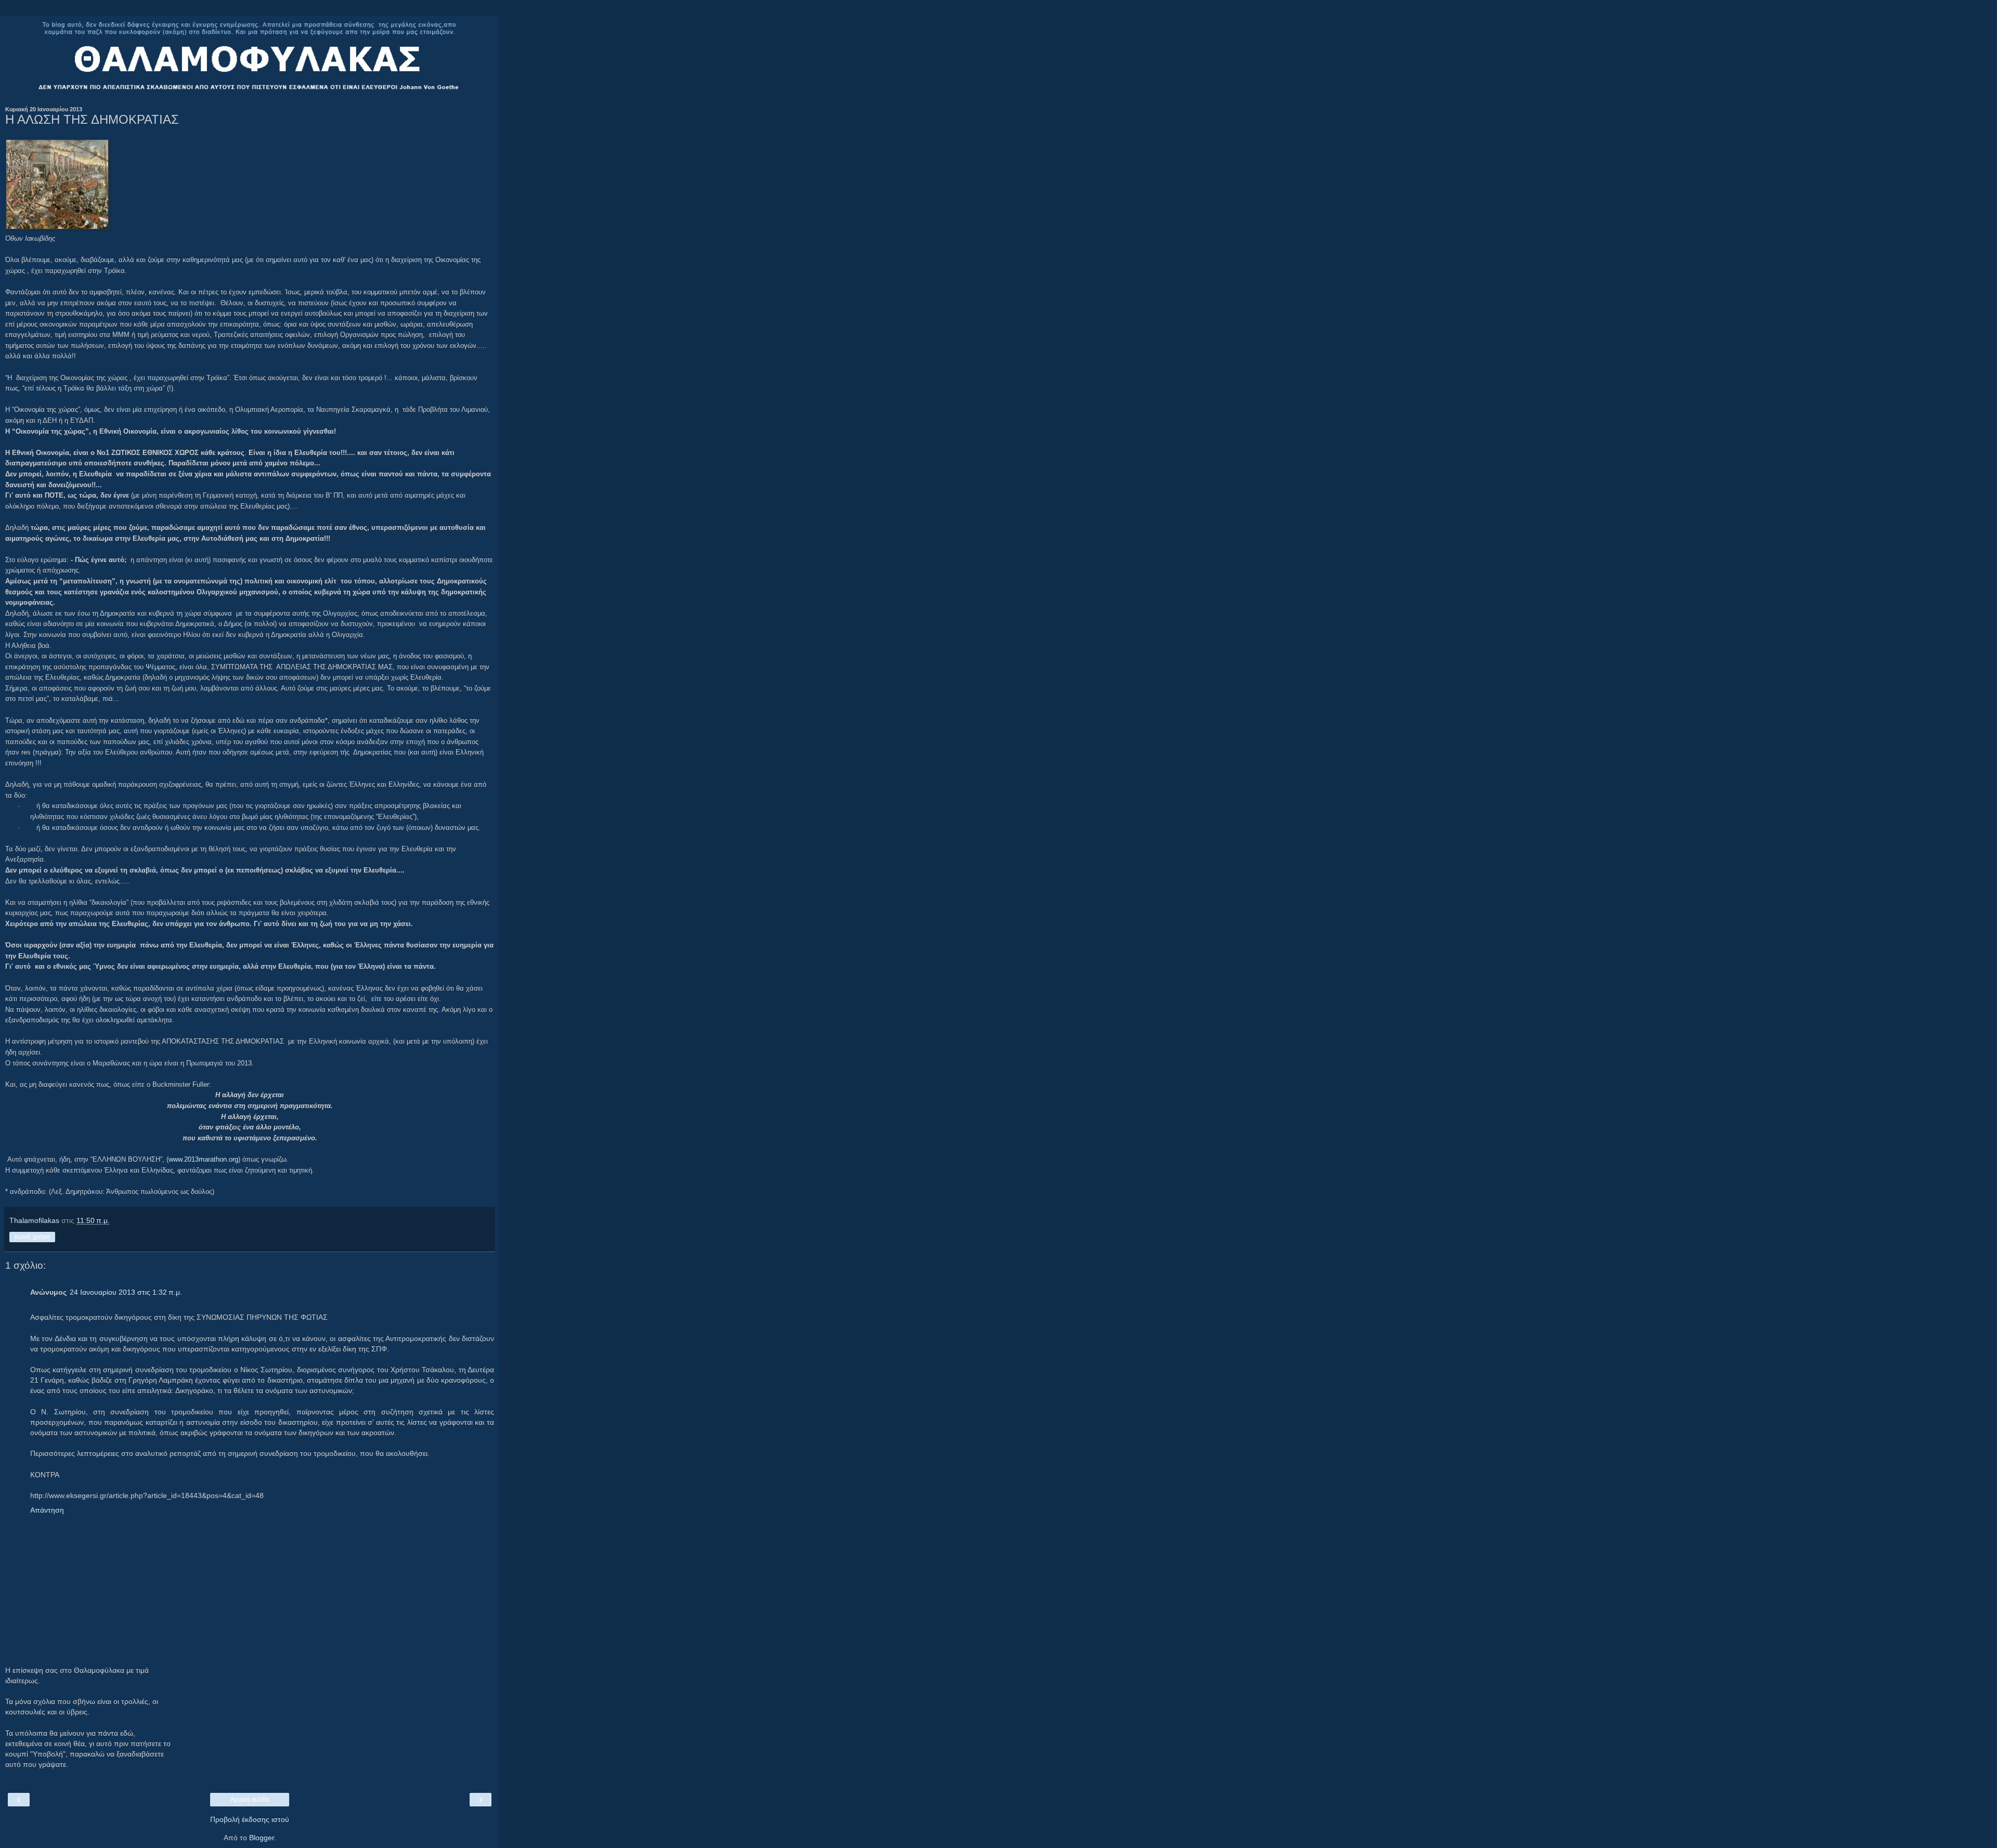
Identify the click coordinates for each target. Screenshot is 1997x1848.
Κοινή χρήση (32, 1237)
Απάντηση (47, 1510)
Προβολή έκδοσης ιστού (250, 1819)
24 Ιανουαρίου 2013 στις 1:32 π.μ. (126, 1292)
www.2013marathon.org (203, 1159)
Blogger (262, 1838)
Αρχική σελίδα (250, 1800)
